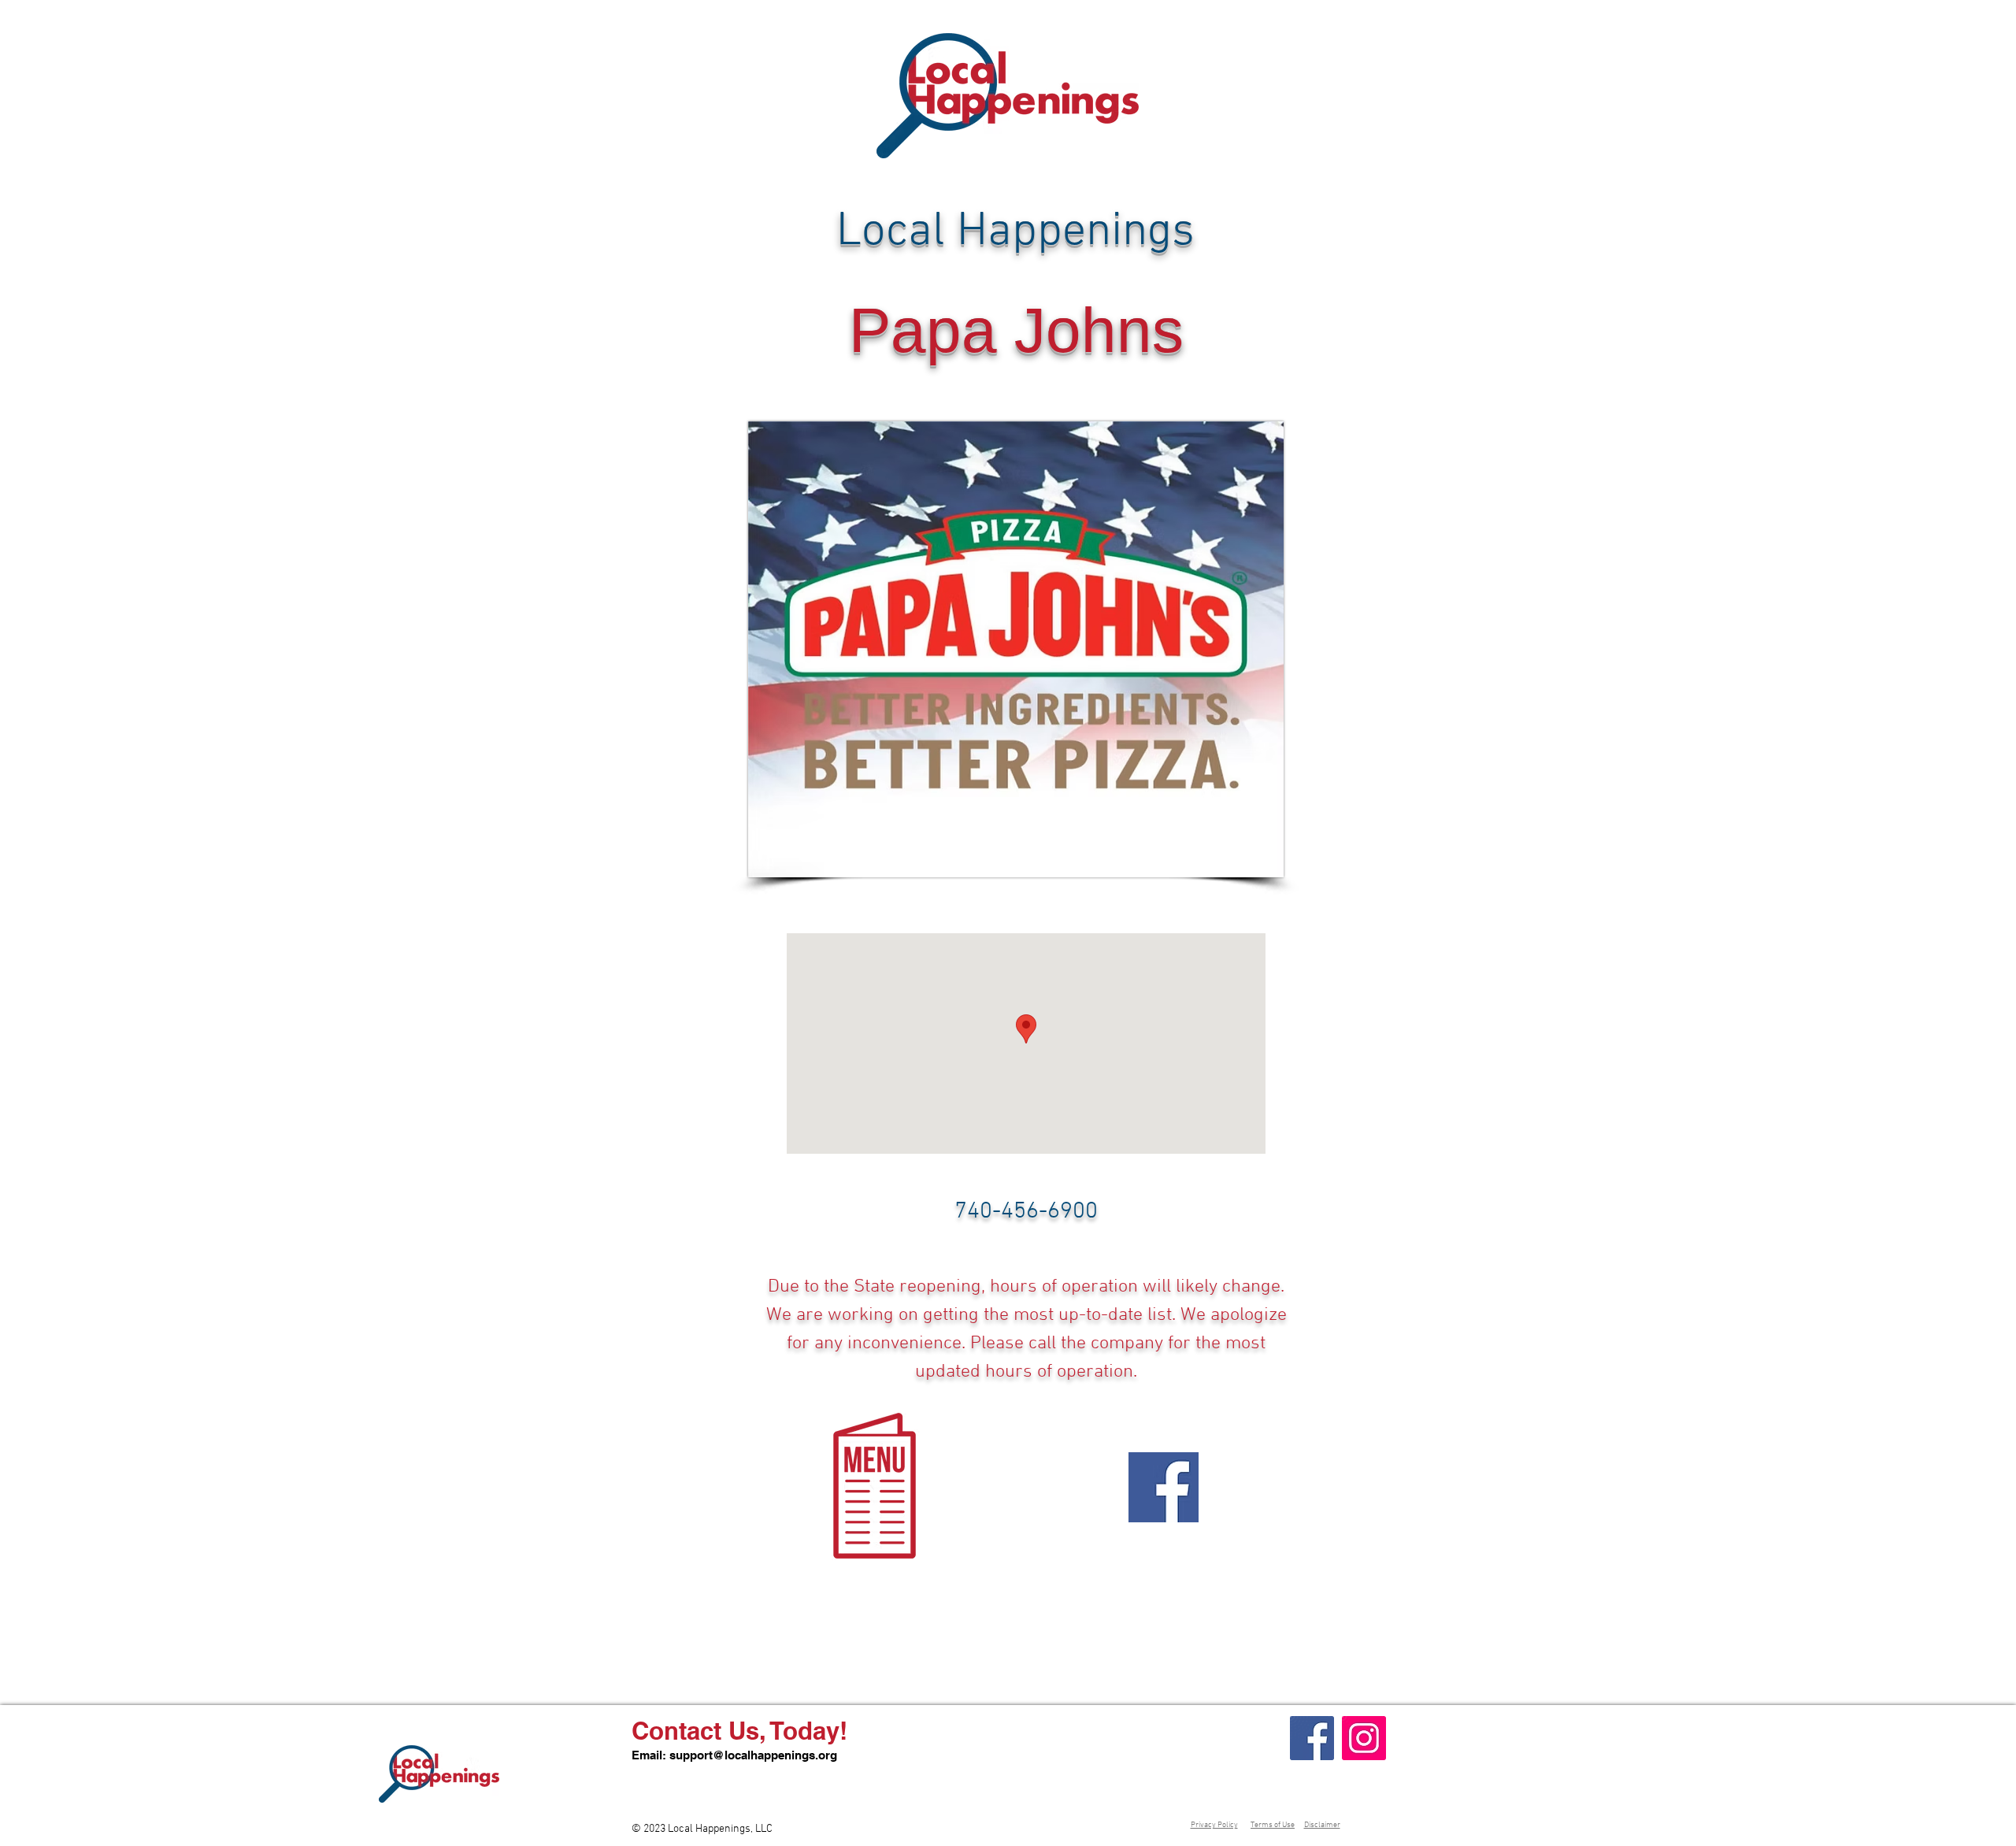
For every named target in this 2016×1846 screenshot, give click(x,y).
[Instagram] (1364, 1738)
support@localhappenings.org (753, 1755)
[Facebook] (1312, 1738)
